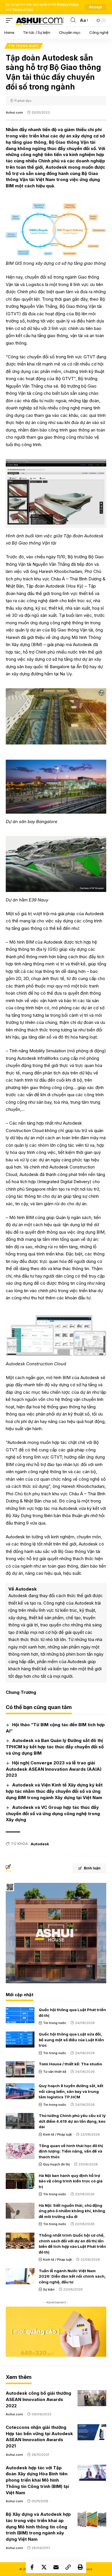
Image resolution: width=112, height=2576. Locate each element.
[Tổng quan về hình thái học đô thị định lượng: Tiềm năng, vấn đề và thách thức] (20, 2151)
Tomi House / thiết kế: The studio (70, 2064)
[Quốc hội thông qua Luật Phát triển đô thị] (20, 2015)
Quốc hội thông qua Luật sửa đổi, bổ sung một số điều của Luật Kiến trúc (71, 2040)
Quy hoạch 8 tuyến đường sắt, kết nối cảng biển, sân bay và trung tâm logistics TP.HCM (71, 2091)
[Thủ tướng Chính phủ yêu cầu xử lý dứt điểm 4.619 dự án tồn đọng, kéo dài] (20, 2121)
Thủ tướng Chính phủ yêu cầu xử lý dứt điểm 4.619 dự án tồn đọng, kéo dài (72, 2121)
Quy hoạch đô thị (56, 2164)
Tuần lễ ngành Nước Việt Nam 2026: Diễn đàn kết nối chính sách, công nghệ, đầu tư (72, 2276)
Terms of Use (23, 10)
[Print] (80, 2567)
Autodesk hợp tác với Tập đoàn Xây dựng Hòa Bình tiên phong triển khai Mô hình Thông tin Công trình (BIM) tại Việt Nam (37, 2480)
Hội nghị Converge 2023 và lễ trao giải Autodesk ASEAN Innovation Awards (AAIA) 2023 (54, 1769)
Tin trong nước (24, 46)
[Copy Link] (68, 2567)
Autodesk (40, 1844)
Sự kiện (49, 2289)
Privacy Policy (68, 4)
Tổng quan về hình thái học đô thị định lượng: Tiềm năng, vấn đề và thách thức (71, 2151)
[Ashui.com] (40, 20)
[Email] (56, 2567)
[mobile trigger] (11, 20)
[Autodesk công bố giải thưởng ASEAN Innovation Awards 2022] (92, 2398)
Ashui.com (14, 112)
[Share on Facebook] (32, 2567)
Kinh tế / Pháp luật (57, 2134)
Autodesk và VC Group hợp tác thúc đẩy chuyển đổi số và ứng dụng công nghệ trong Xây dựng (53, 1814)
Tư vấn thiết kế (55, 2072)
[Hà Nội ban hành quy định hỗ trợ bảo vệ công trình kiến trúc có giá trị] (20, 2181)
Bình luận (92, 1868)
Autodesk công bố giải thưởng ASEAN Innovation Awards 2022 (38, 2399)
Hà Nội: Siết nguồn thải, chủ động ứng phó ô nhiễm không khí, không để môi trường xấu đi (72, 2211)
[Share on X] (44, 2567)
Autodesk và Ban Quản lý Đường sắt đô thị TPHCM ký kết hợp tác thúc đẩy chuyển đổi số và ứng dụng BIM (55, 1747)
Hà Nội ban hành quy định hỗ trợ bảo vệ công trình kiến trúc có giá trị (71, 2181)
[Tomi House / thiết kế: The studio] (20, 2069)
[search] (73, 20)
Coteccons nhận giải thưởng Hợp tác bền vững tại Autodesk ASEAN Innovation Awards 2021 (39, 2437)
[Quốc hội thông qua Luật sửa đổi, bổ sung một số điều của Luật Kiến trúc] (20, 2040)
